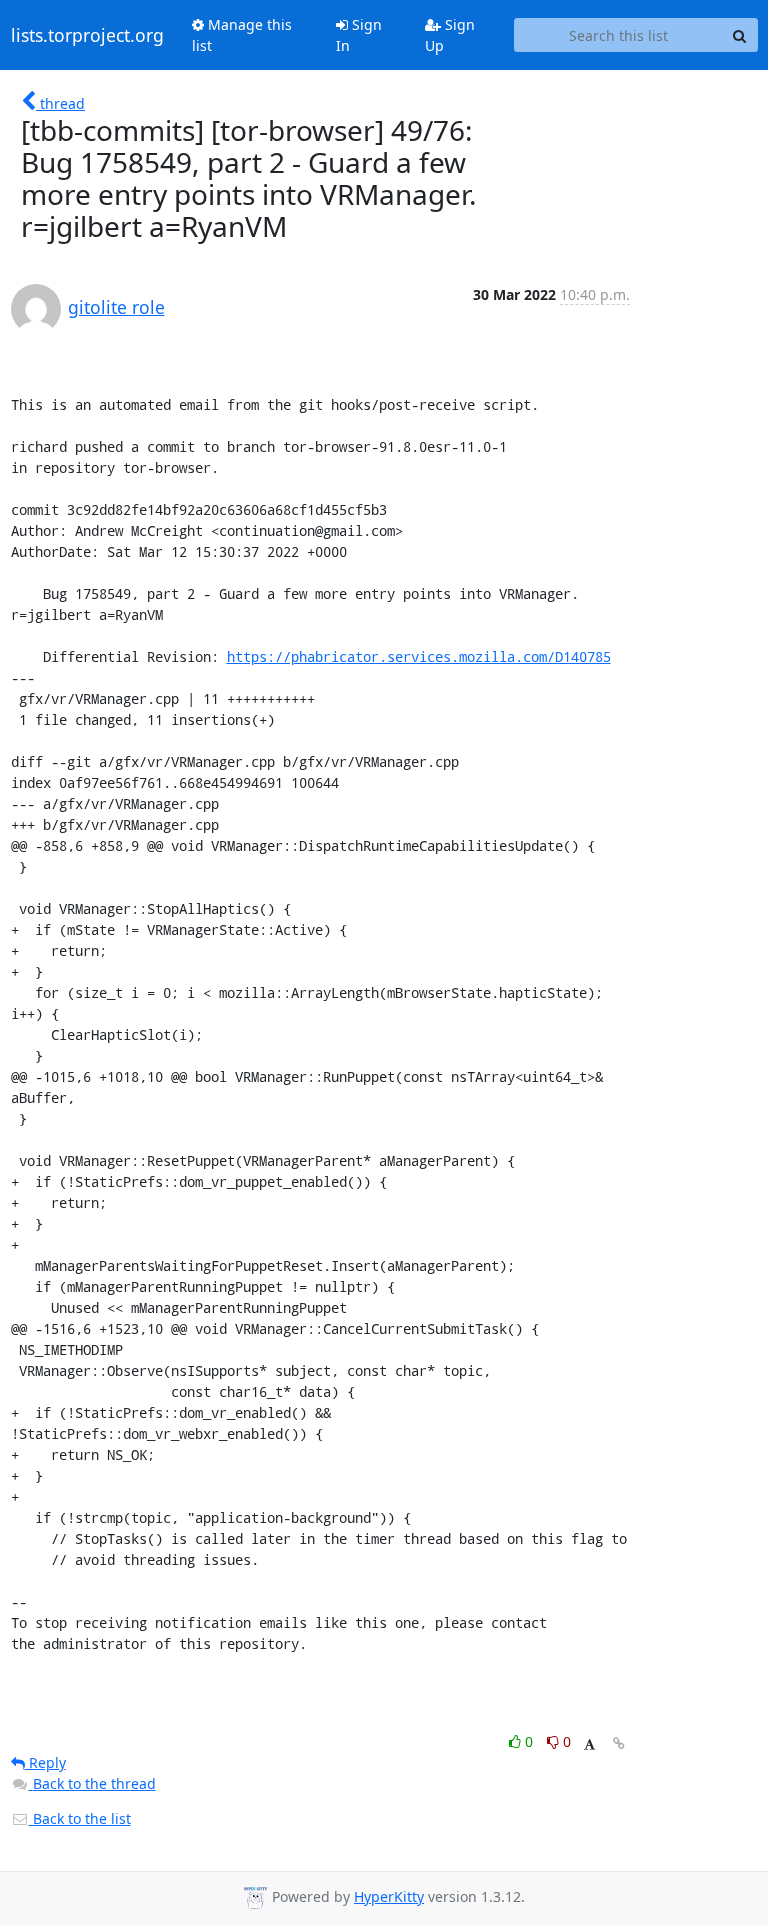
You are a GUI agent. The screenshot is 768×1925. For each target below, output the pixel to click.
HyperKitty (389, 1896)
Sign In (359, 35)
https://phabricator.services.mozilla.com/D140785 (419, 656)
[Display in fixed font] (589, 1744)
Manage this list (242, 35)
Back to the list (80, 1818)
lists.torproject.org (87, 35)
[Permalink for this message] (619, 1743)
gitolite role (116, 307)
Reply (45, 1762)
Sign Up (450, 35)
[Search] (740, 35)
